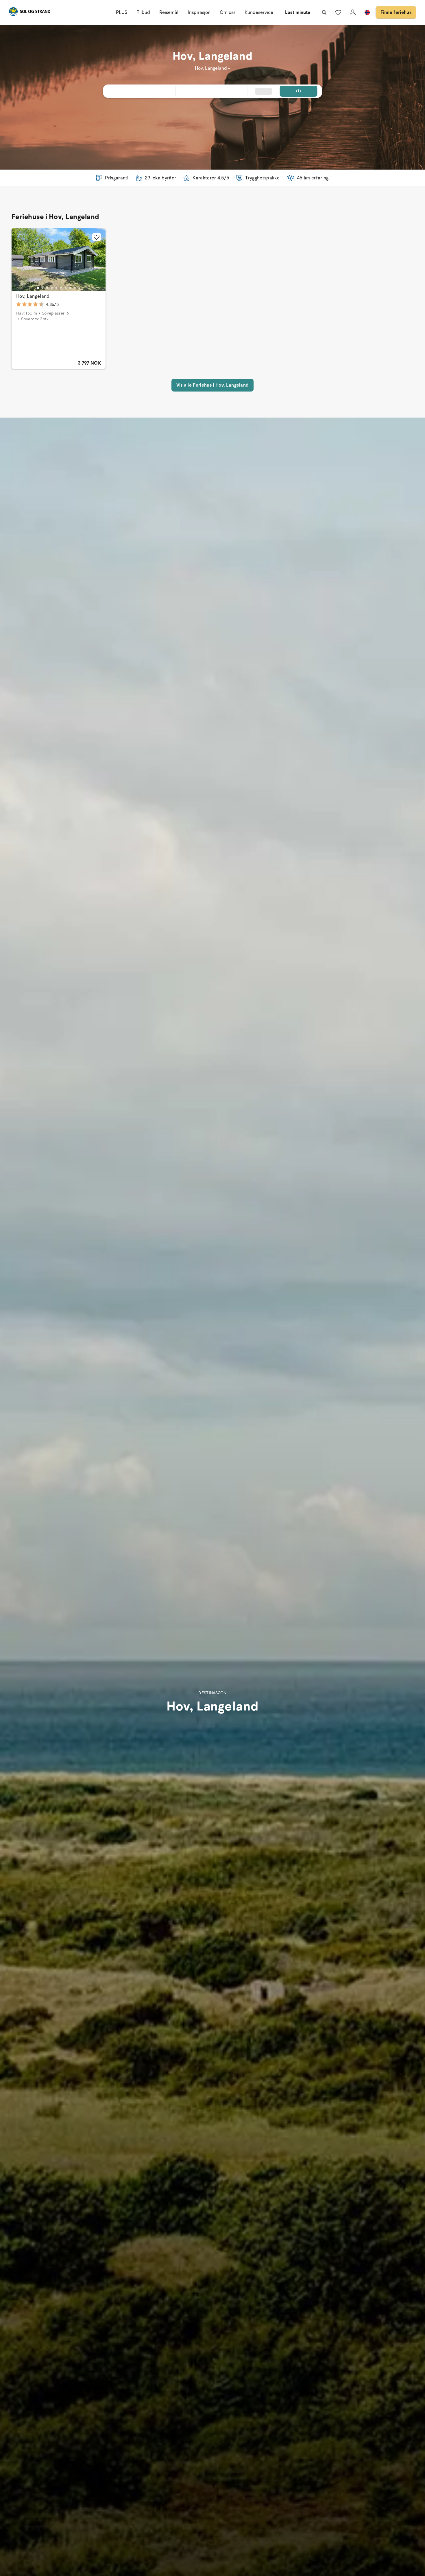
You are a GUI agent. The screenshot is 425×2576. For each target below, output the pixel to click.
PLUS (122, 12)
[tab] (38, 288)
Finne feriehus (396, 12)
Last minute (298, 12)
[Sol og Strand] (29, 13)
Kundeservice (259, 12)
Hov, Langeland (33, 296)
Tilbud (143, 12)
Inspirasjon (199, 12)
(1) (299, 91)
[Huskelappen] (338, 12)
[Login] (353, 12)
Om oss (228, 12)
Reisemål (169, 12)
